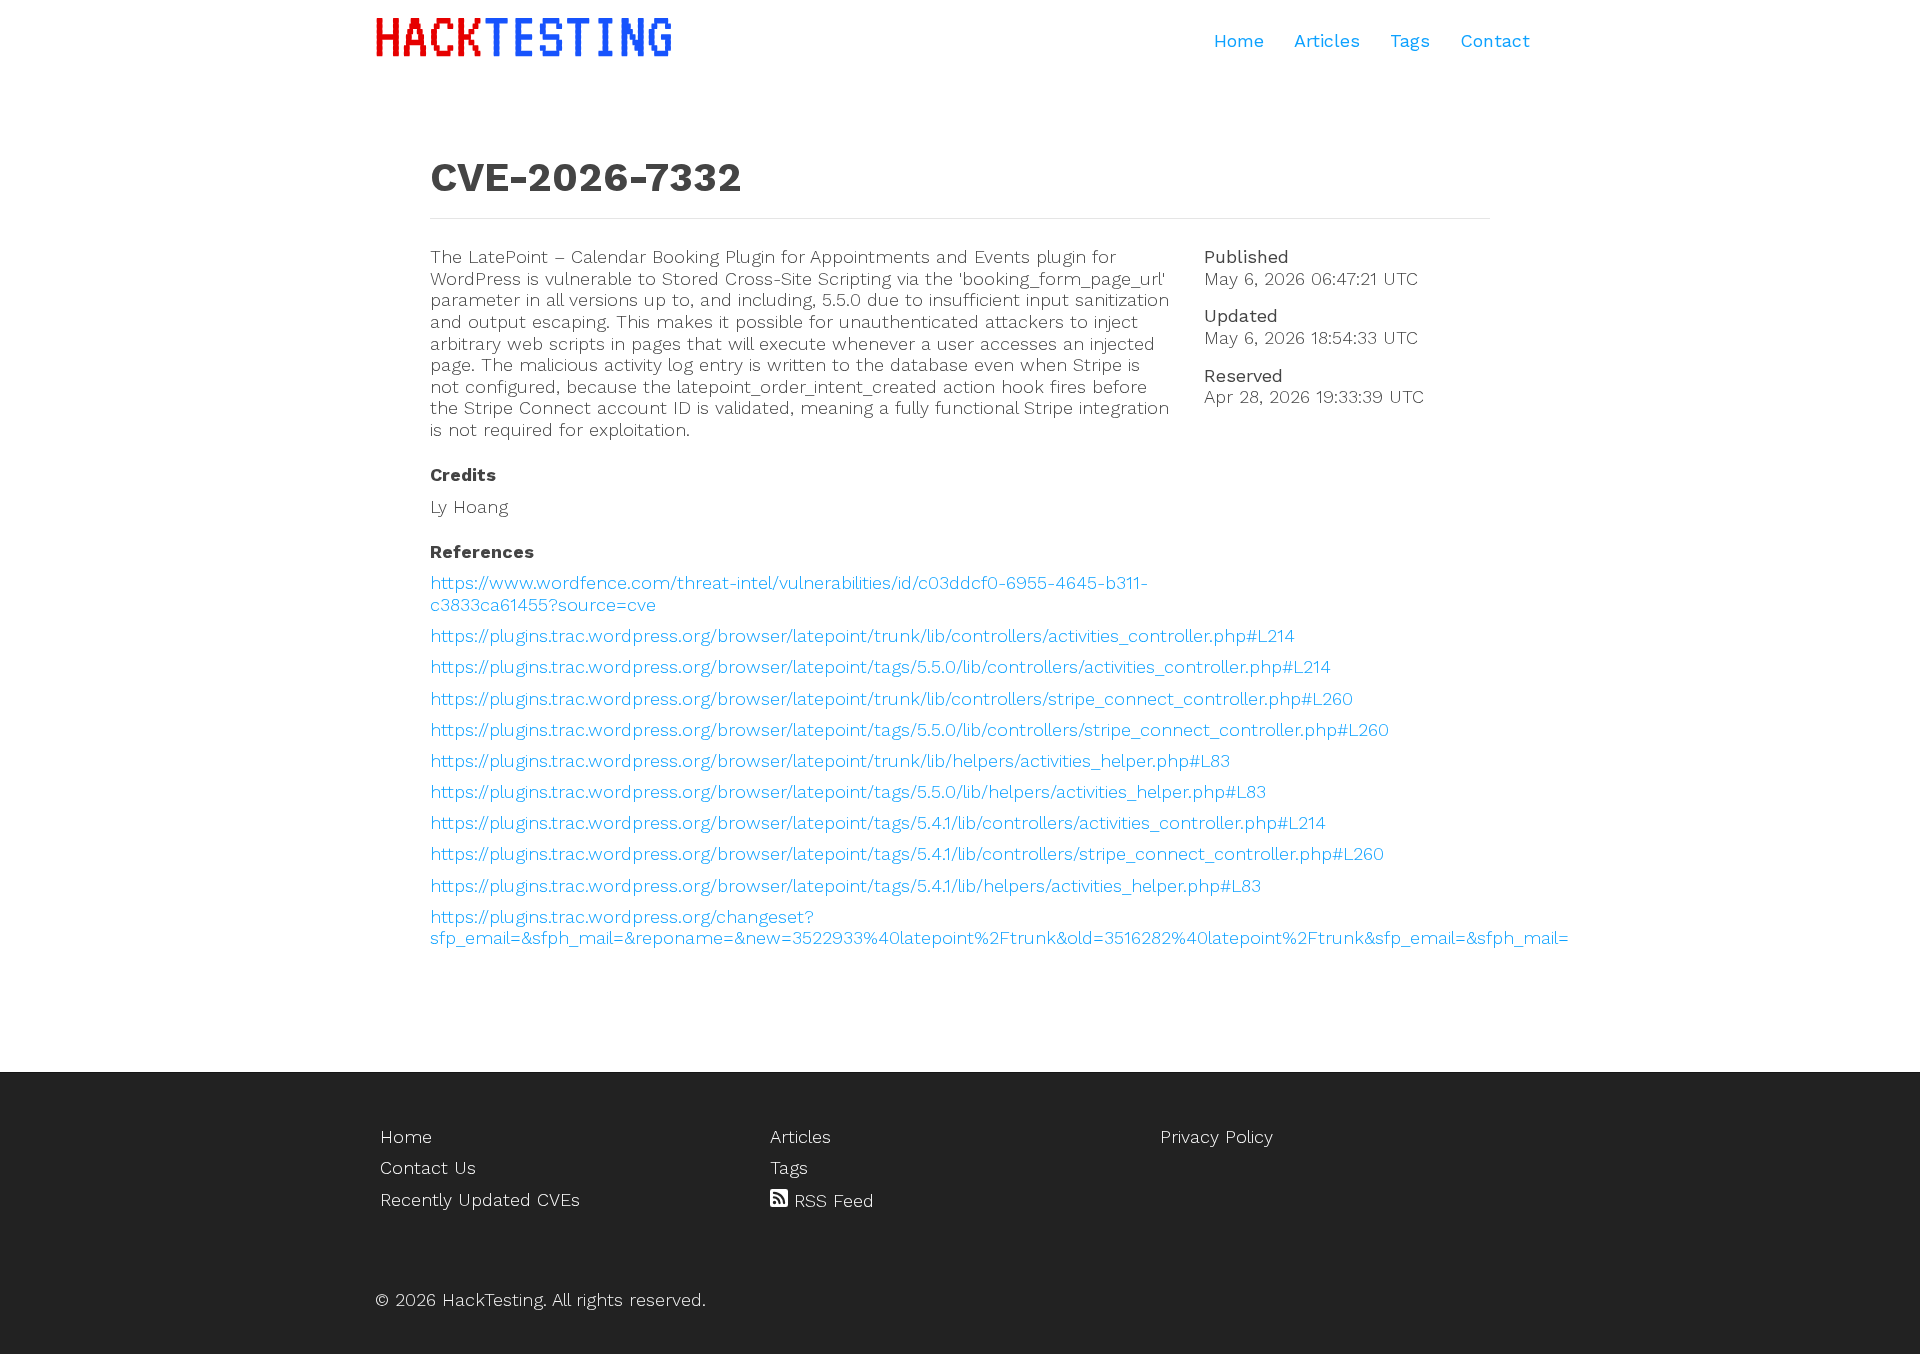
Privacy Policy (1216, 1136)
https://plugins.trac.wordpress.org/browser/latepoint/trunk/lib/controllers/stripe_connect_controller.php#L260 (891, 698)
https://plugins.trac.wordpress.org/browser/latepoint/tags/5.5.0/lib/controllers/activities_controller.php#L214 (880, 666)
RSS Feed (831, 1200)
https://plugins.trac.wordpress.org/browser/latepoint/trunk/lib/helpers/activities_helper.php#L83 (830, 760)
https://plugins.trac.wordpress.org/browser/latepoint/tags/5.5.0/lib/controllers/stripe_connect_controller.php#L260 (909, 729)
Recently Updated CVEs (480, 1199)
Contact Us (428, 1167)
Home (1239, 40)
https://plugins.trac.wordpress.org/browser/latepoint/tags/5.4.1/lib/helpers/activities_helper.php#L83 (845, 885)
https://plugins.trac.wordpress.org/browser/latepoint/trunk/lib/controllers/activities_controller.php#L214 (862, 635)
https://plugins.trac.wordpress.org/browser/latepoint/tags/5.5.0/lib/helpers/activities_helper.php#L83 (848, 791)
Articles (1327, 40)
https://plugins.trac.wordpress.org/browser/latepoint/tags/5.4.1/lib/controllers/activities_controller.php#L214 (878, 822)
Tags (1410, 40)
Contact (1495, 40)
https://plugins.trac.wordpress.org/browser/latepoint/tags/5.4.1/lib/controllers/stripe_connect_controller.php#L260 (907, 853)
